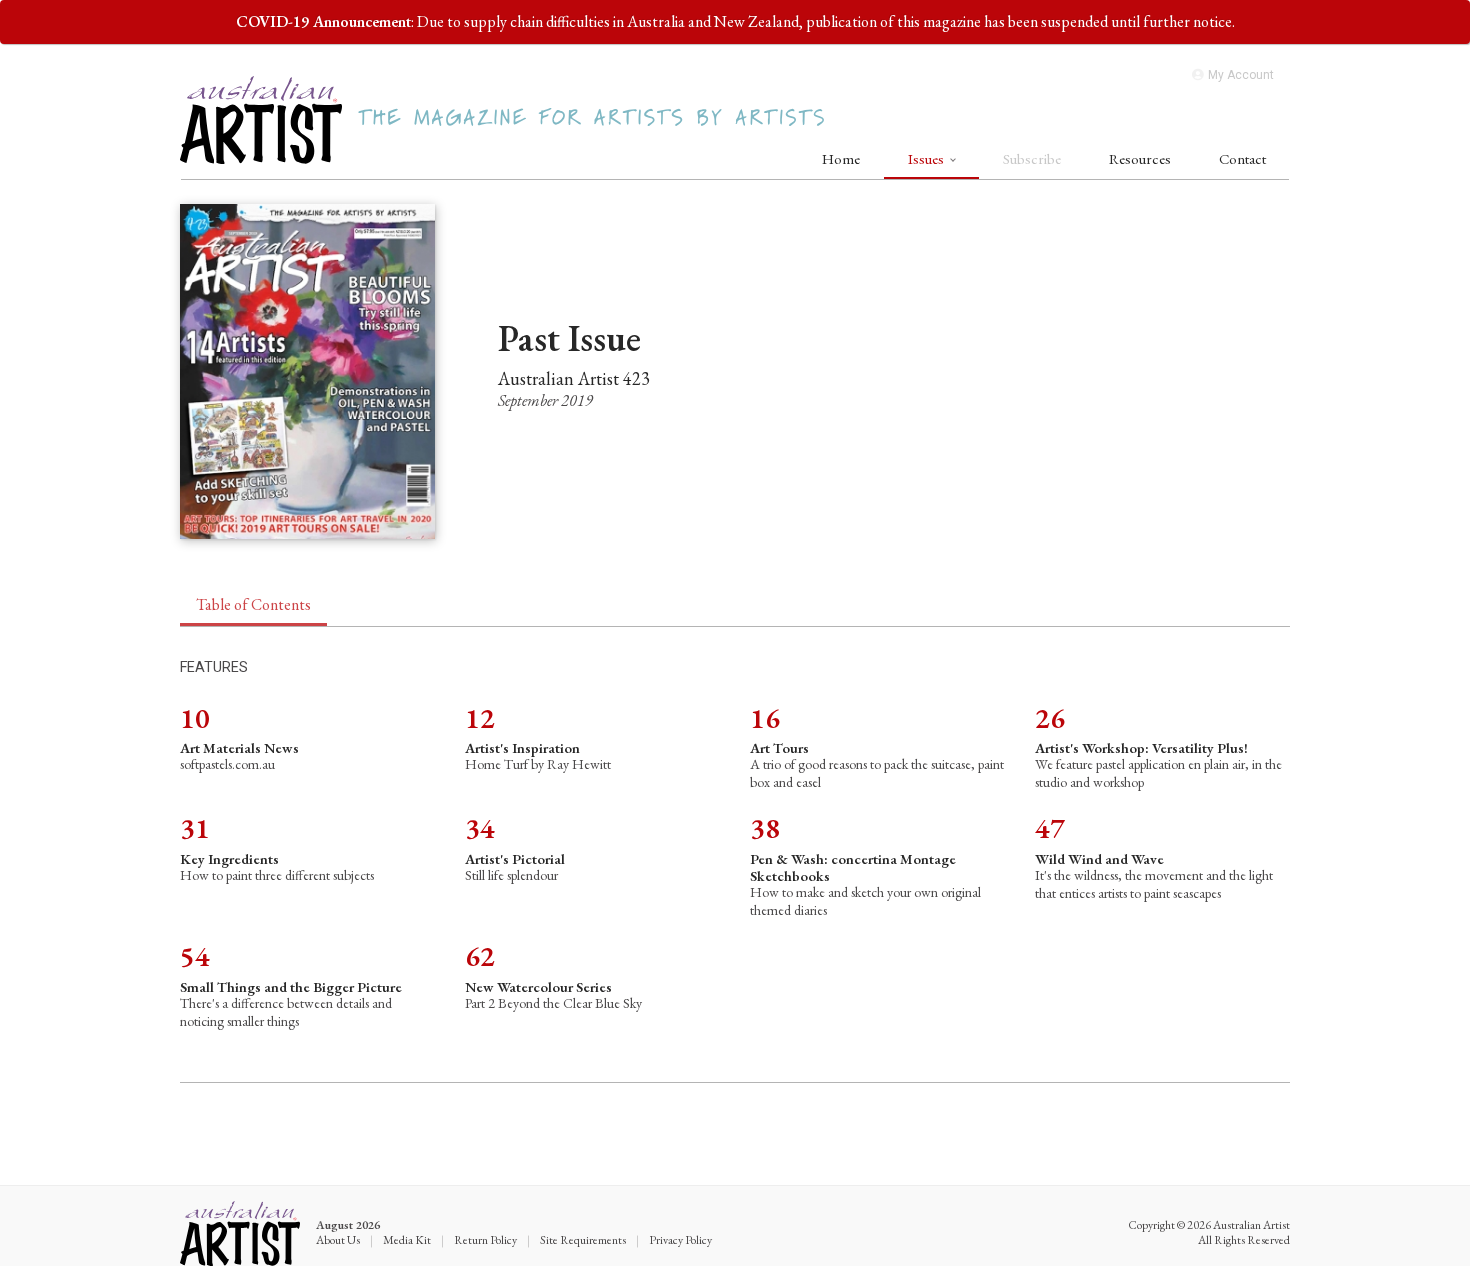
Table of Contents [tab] (253, 604)
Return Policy (485, 1240)
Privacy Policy (680, 1240)
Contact (1242, 158)
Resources (1140, 158)
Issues (927, 158)
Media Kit (407, 1240)
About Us (338, 1240)
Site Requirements (583, 1240)
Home (841, 158)
